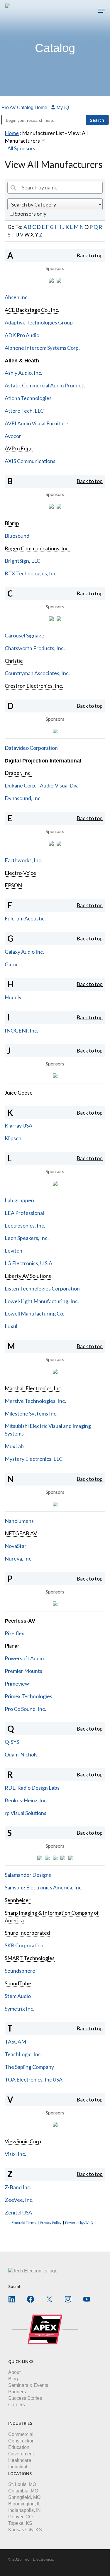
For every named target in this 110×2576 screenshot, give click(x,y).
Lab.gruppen (19, 1200)
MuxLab (14, 1446)
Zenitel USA (18, 2212)
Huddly (13, 997)
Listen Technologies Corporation (42, 1288)
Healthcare (20, 2460)
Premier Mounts (23, 1671)
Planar (12, 1646)
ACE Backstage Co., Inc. (32, 310)
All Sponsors (21, 148)
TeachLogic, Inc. (23, 2054)
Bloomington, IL (24, 2504)
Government (21, 2454)
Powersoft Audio (24, 1658)
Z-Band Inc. (18, 2187)
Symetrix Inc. (20, 2009)
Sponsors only (30, 214)
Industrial (18, 2467)
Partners (17, 2392)
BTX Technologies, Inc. (31, 573)
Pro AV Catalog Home (25, 108)
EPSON (13, 885)
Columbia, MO (23, 2491)
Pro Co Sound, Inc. (25, 1709)
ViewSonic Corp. (23, 2141)
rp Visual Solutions (26, 1813)
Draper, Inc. (18, 773)
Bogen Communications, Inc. (37, 548)
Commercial (21, 2434)
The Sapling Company (29, 2067)
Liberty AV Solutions (28, 1276)
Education (19, 2447)
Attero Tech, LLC (24, 411)
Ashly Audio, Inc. (23, 373)
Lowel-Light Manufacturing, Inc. (42, 1301)
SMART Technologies (30, 1958)
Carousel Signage (24, 635)
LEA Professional (24, 1213)
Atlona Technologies (28, 398)
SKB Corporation (24, 1945)
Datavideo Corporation (31, 748)
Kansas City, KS (25, 2530)
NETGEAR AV (21, 1533)
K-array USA (18, 1125)
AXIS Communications (30, 461)
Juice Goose (19, 1093)
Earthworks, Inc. (23, 860)
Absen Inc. (17, 297)
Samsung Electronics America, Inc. (44, 1887)
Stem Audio (18, 1996)
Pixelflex (14, 1633)
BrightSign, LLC (22, 561)
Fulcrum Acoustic (25, 918)
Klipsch (13, 1138)
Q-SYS (12, 1742)
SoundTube (18, 1983)
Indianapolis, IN (24, 2510)
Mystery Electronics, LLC (34, 1459)
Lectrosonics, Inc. (25, 1225)
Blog (13, 2379)
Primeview (17, 1684)
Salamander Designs (28, 1875)
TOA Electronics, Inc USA (34, 2079)
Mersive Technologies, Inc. (35, 1401)
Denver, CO (20, 2517)
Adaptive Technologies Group (39, 322)
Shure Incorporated (27, 1933)
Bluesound (17, 536)
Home (12, 133)
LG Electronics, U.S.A (28, 1263)
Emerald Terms (24, 2223)
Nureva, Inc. (19, 1558)
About (14, 2372)
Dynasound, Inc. (23, 798)
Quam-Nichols (21, 1754)
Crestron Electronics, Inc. (34, 686)
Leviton (13, 1250)
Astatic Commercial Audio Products (45, 385)
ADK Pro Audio (22, 335)
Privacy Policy (51, 2223)
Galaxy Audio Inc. (24, 952)
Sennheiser (18, 1900)
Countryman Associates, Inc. (37, 673)
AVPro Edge (19, 448)
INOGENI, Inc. (21, 1030)
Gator (11, 964)
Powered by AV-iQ (79, 2223)
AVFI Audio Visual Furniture (37, 423)
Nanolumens (19, 1521)
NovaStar (16, 1546)
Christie (14, 661)
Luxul (11, 1326)
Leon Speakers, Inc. (27, 1238)
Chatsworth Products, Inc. (35, 648)
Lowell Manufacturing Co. (34, 1313)
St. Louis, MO (22, 2484)
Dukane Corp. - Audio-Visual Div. (42, 785)
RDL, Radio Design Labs (32, 1788)
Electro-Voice (20, 873)
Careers (17, 2405)
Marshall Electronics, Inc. (33, 1388)
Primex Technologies (28, 1696)
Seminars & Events (28, 2385)
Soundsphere (20, 1971)
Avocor (13, 436)
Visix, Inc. (15, 2154)
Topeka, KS (20, 2523)
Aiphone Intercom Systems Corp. (42, 348)
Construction (21, 2441)
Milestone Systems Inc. (31, 1413)
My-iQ (62, 108)
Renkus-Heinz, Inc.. (27, 1800)
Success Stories (25, 2398)
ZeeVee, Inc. (19, 2200)
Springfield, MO (24, 2497)
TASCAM (15, 2042)
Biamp (12, 523)
